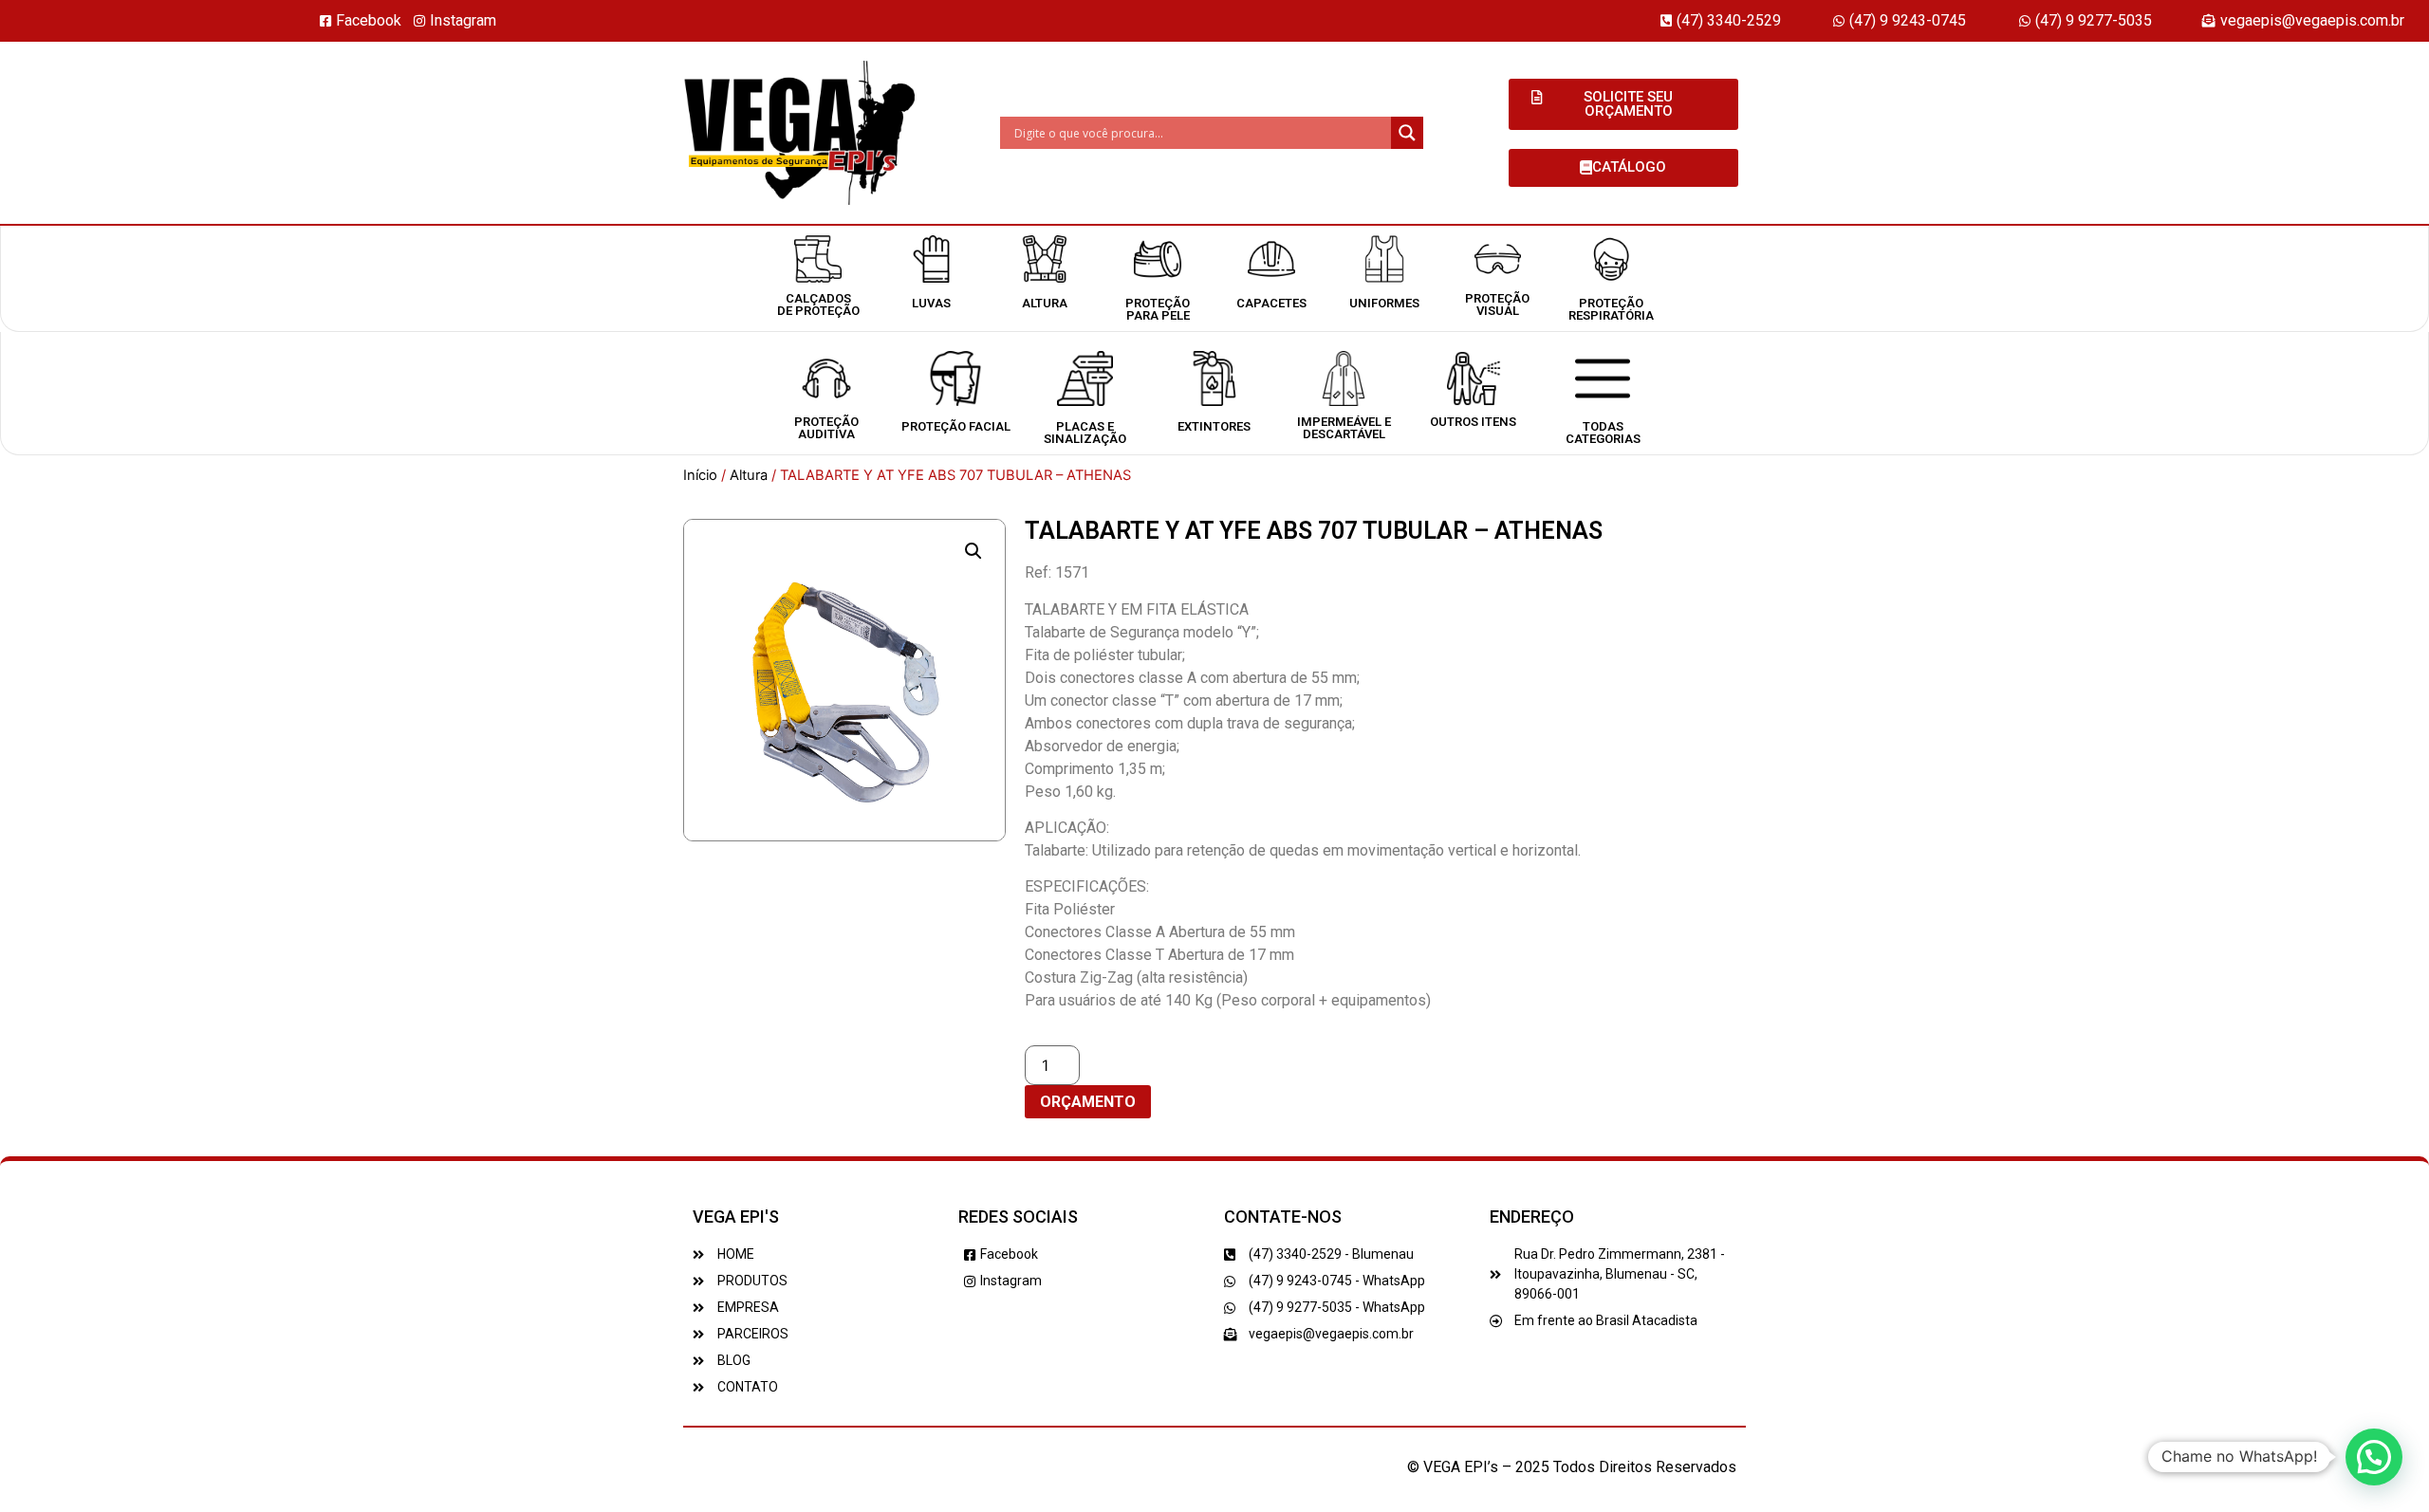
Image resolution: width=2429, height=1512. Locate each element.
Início (700, 475)
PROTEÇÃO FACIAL (956, 426)
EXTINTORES (1214, 426)
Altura (749, 475)
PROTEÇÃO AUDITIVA (826, 428)
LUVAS (931, 303)
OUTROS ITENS (1473, 422)
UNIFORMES (1384, 303)
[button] (973, 551)
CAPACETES (1271, 303)
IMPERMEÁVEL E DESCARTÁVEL (1344, 428)
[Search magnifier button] (1407, 133)
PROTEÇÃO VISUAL (1497, 304)
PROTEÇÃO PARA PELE (1158, 309)
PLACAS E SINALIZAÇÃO (1085, 433)
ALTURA (1045, 303)
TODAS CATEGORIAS (1603, 433)
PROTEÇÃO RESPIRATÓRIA (1611, 309)
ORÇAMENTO (1088, 1102)
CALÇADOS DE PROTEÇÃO (818, 304)
